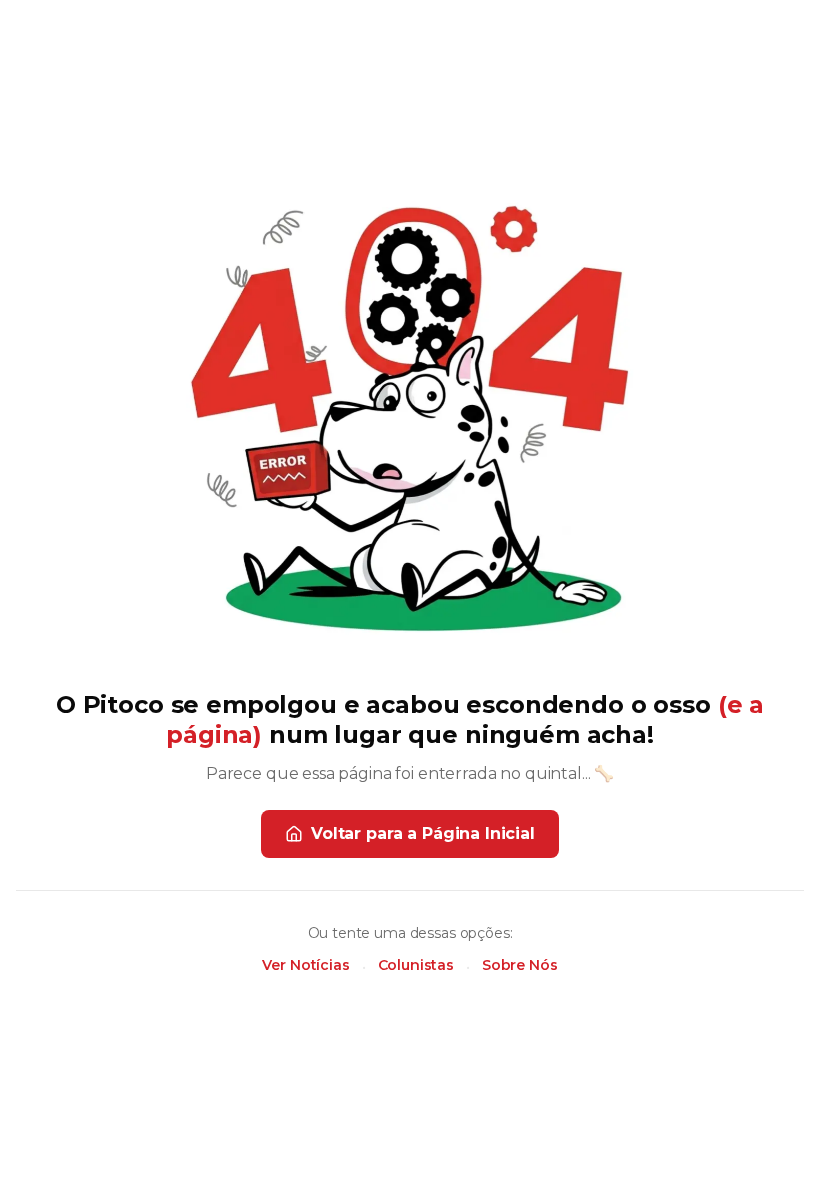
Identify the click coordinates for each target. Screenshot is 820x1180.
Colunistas (416, 965)
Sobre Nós (520, 965)
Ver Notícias (305, 965)
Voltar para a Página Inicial (423, 833)
